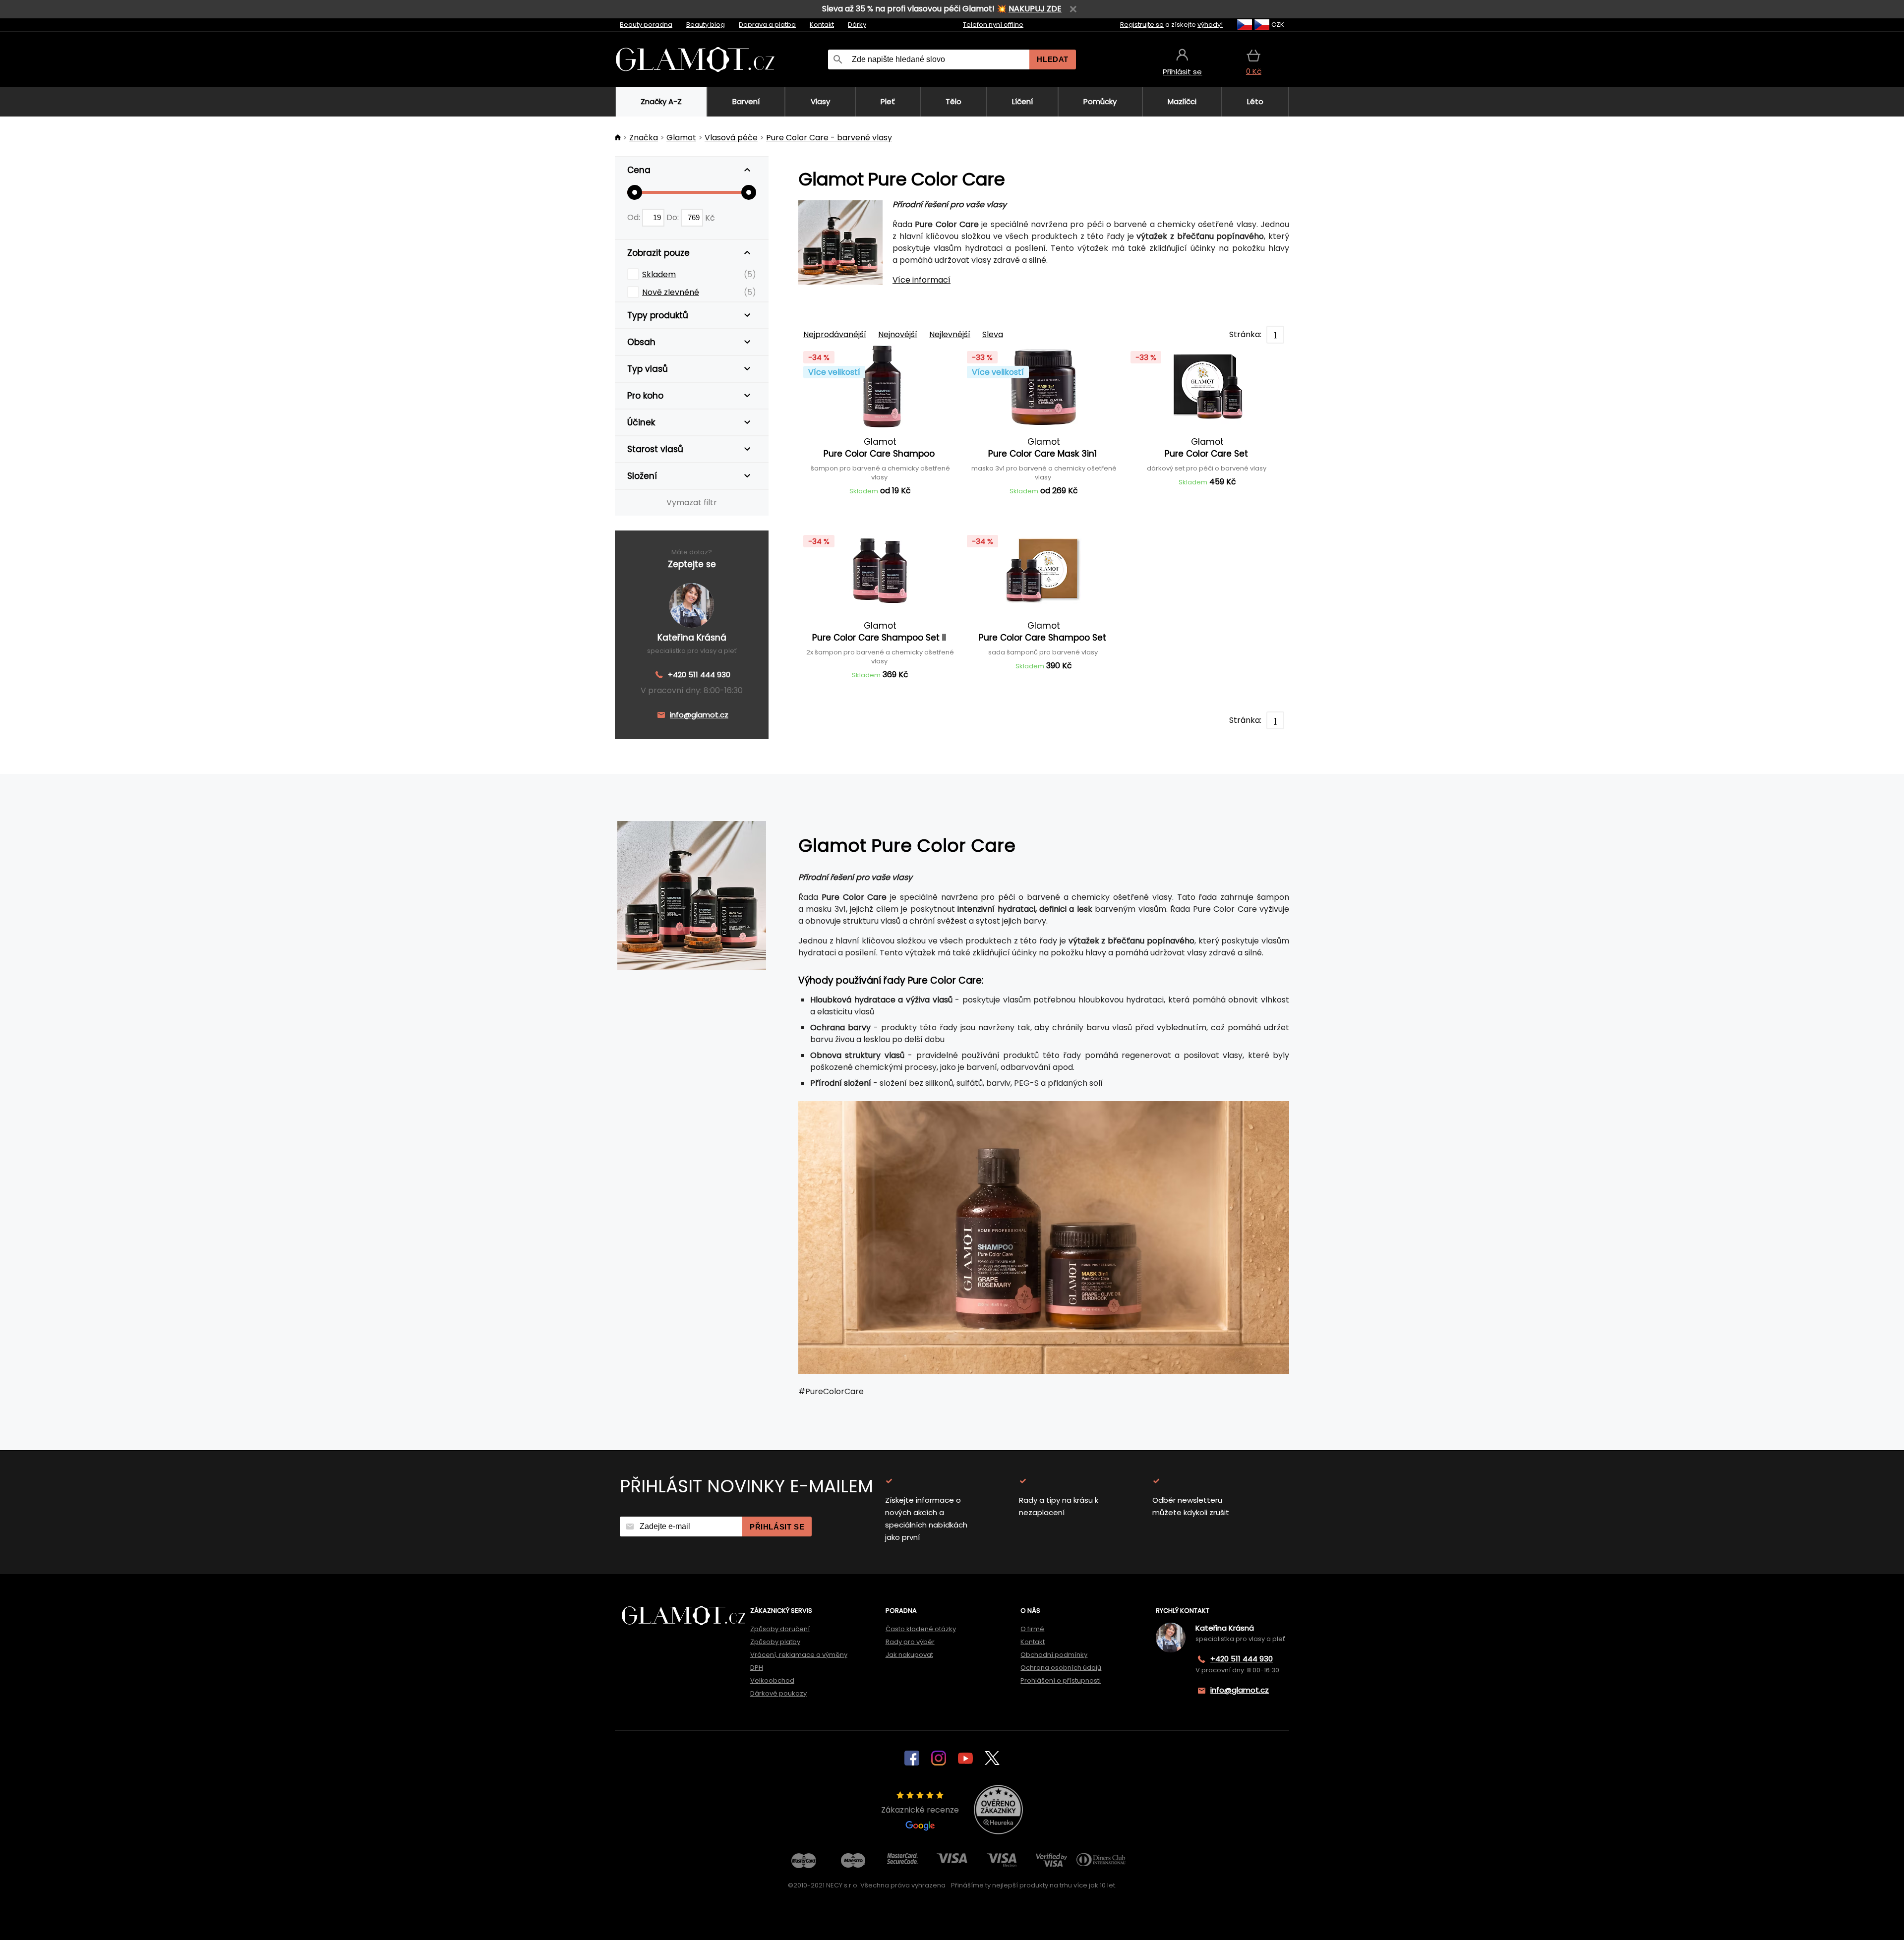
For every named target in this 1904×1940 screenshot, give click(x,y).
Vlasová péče (731, 138)
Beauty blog (706, 25)
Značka (644, 138)
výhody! (1210, 25)
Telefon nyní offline (993, 25)
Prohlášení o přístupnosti (1061, 1680)
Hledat (1053, 59)
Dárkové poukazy (778, 1693)
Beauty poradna (646, 25)
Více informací (922, 280)
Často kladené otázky (921, 1629)
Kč (710, 217)
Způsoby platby (775, 1642)
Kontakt (822, 25)
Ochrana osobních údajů (1061, 1668)
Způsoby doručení (780, 1629)
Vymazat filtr (692, 502)
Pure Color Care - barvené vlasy (829, 138)
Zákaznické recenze (920, 1810)
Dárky (857, 25)
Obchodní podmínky (1054, 1655)
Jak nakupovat (909, 1655)
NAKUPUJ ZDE (1035, 9)
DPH (757, 1668)
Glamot (681, 138)
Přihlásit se (777, 1527)
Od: (635, 217)
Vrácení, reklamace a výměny (799, 1655)
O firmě (1032, 1629)
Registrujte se (1142, 25)
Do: (674, 217)
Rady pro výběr (910, 1642)
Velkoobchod (772, 1680)
